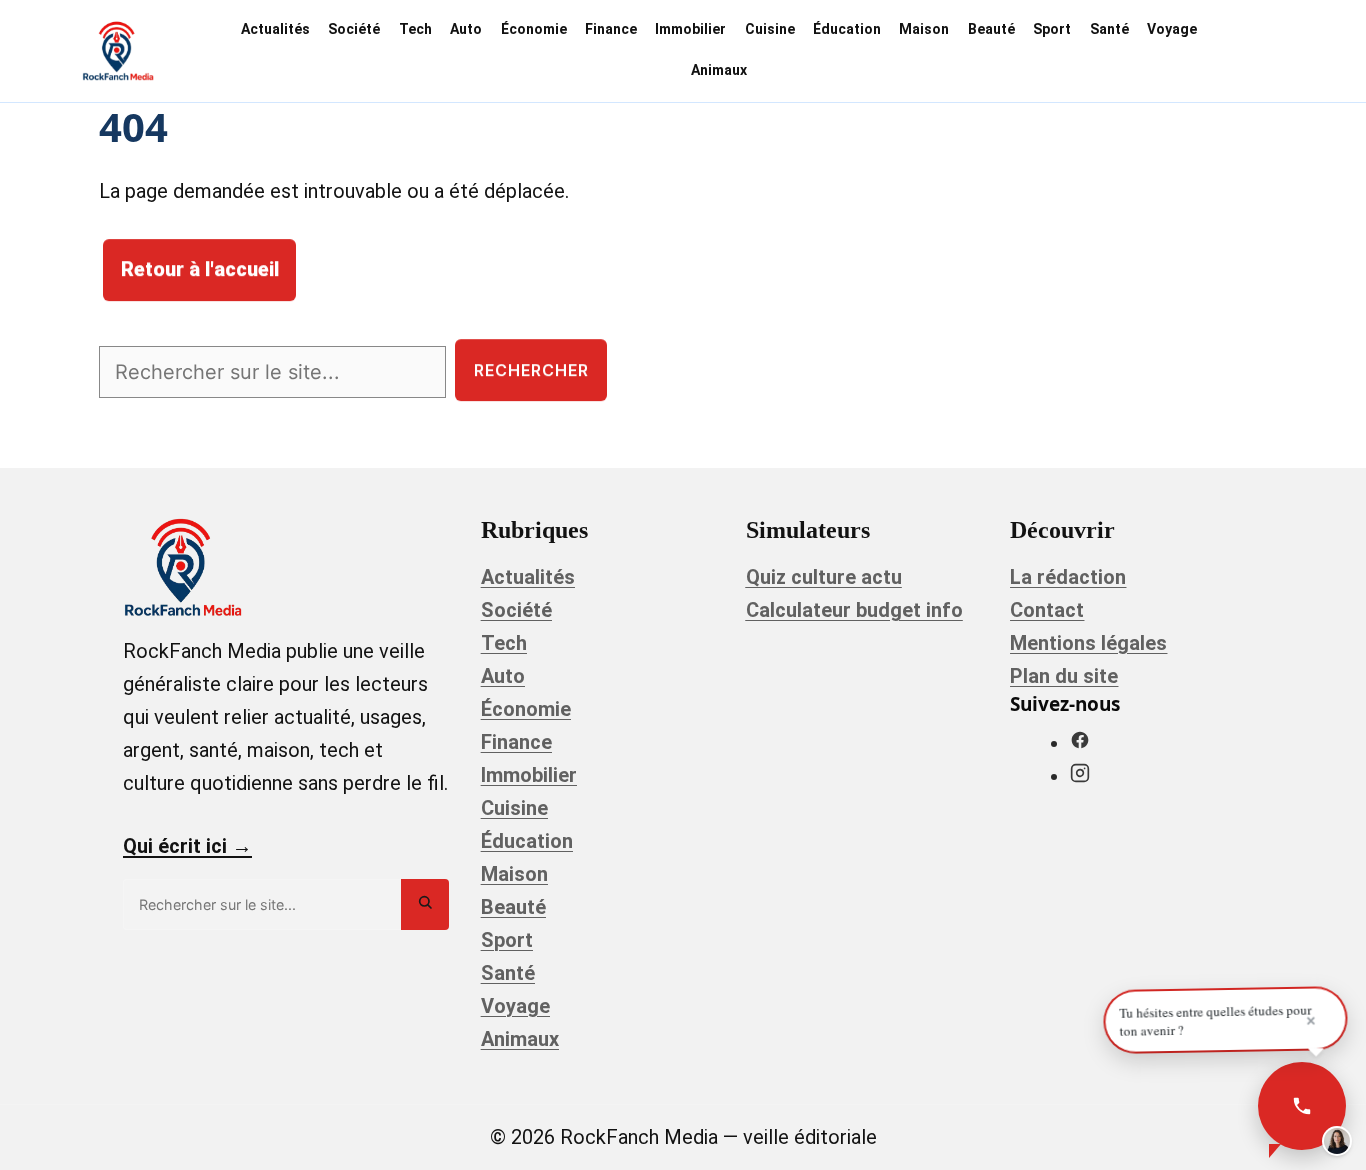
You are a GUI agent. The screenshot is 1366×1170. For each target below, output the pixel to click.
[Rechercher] (425, 904)
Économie (534, 29)
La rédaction (1068, 577)
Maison (924, 29)
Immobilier (690, 29)
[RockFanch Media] (118, 51)
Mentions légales (1088, 643)
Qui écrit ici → (187, 846)
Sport (1052, 29)
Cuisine (770, 29)
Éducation (847, 29)
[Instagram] (1080, 776)
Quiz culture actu (824, 577)
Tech (415, 29)
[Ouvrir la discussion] (1302, 1106)
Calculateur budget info (854, 610)
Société (354, 29)
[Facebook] (1080, 743)
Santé (1109, 29)
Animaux (719, 70)
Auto (466, 29)
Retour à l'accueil (200, 270)
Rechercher (531, 370)
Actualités (275, 29)
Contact (1047, 610)
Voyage (1172, 29)
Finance (611, 29)
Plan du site (1064, 676)
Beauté (991, 29)
